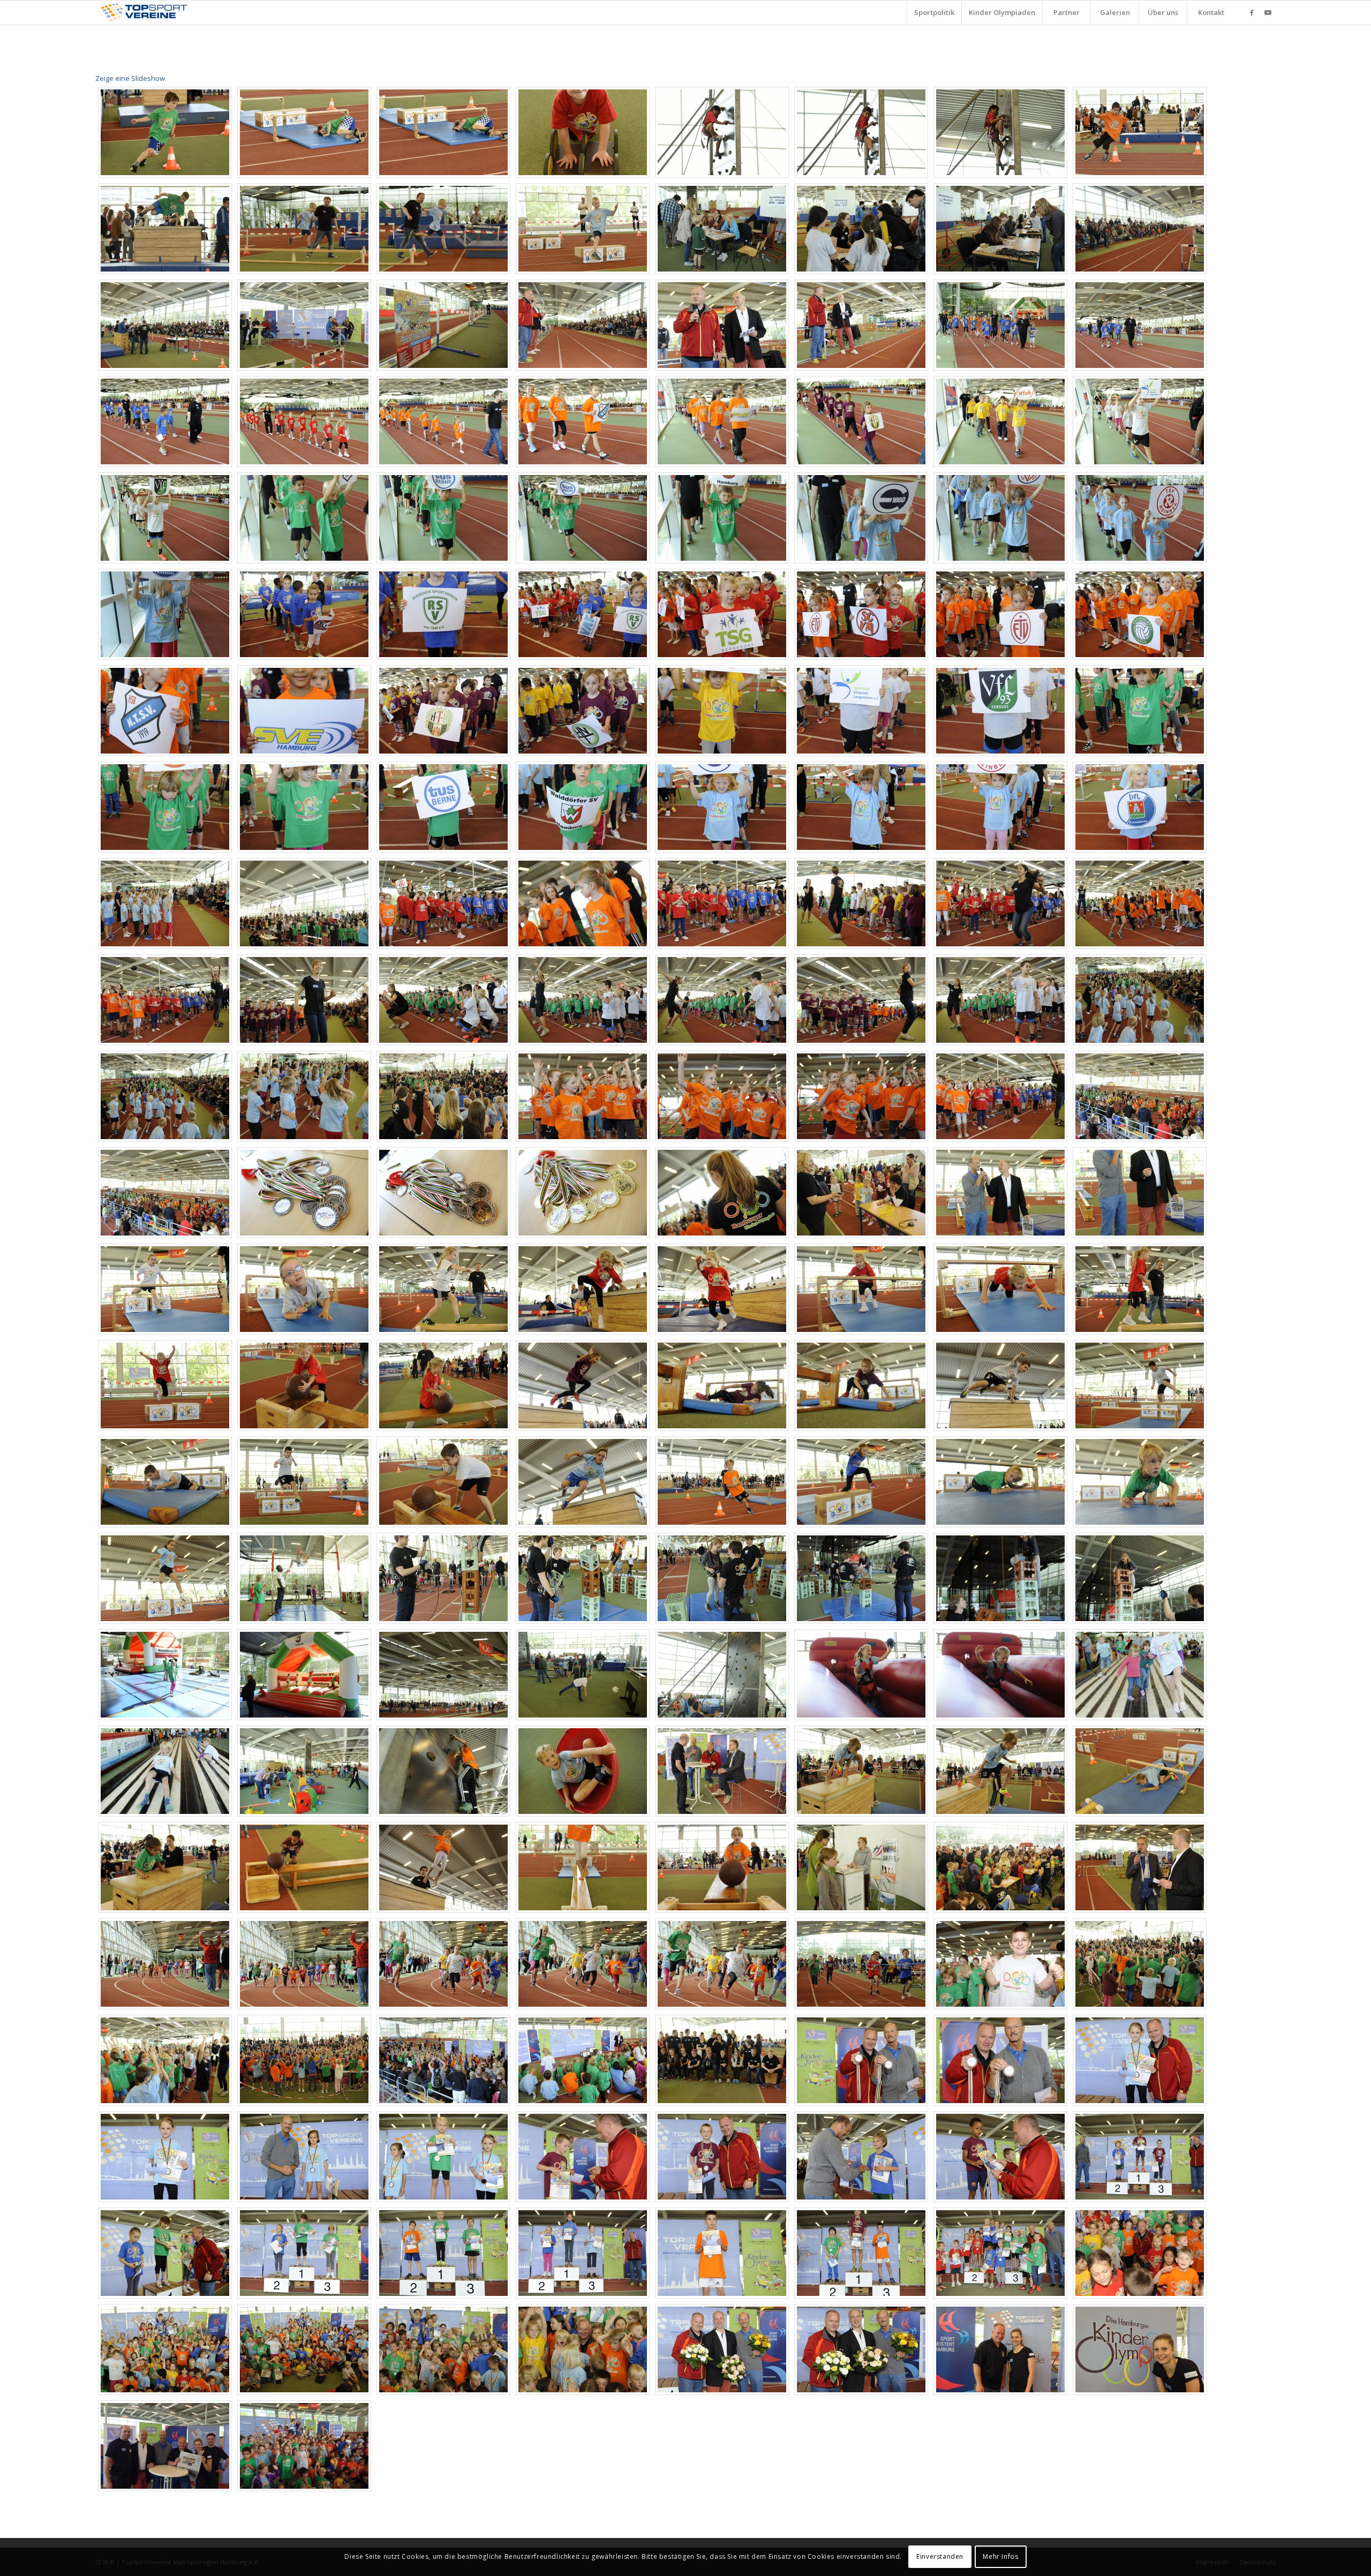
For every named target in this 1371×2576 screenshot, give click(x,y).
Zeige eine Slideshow (130, 78)
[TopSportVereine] (144, 13)
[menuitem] (934, 13)
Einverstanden (940, 2557)
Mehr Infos (1000, 2557)
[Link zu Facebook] (1252, 12)
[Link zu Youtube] (1268, 12)
